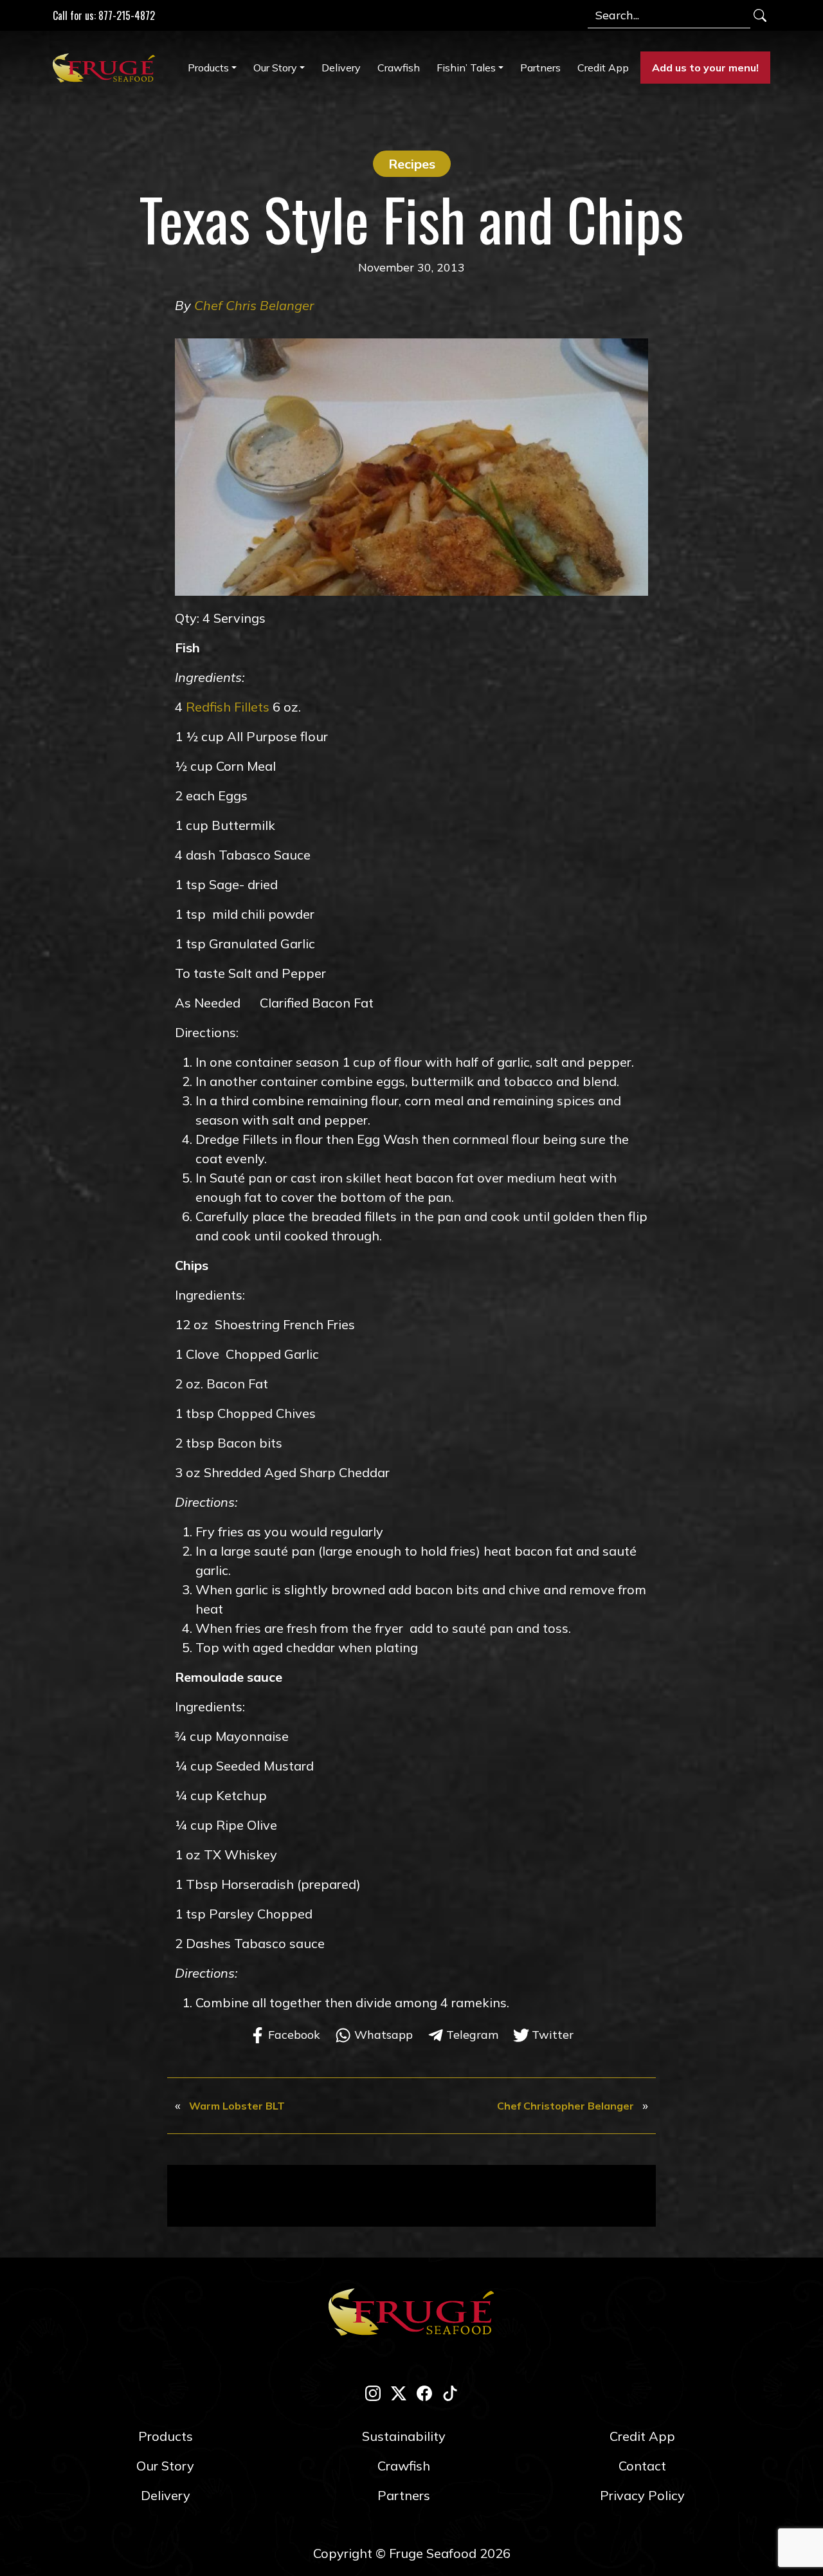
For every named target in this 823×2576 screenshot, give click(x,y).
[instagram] (373, 2392)
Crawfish (399, 68)
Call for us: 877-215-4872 (104, 15)
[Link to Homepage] (107, 68)
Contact (642, 2466)
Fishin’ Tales (466, 68)
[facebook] (424, 2392)
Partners (540, 68)
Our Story (275, 68)
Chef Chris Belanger (254, 305)
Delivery (341, 68)
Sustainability (404, 2436)
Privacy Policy (642, 2495)
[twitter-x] (399, 2392)
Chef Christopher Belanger (565, 2106)
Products (208, 68)
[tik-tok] (450, 2392)
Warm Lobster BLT (237, 2106)
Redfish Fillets (228, 707)
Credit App (603, 68)
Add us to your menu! (705, 68)
